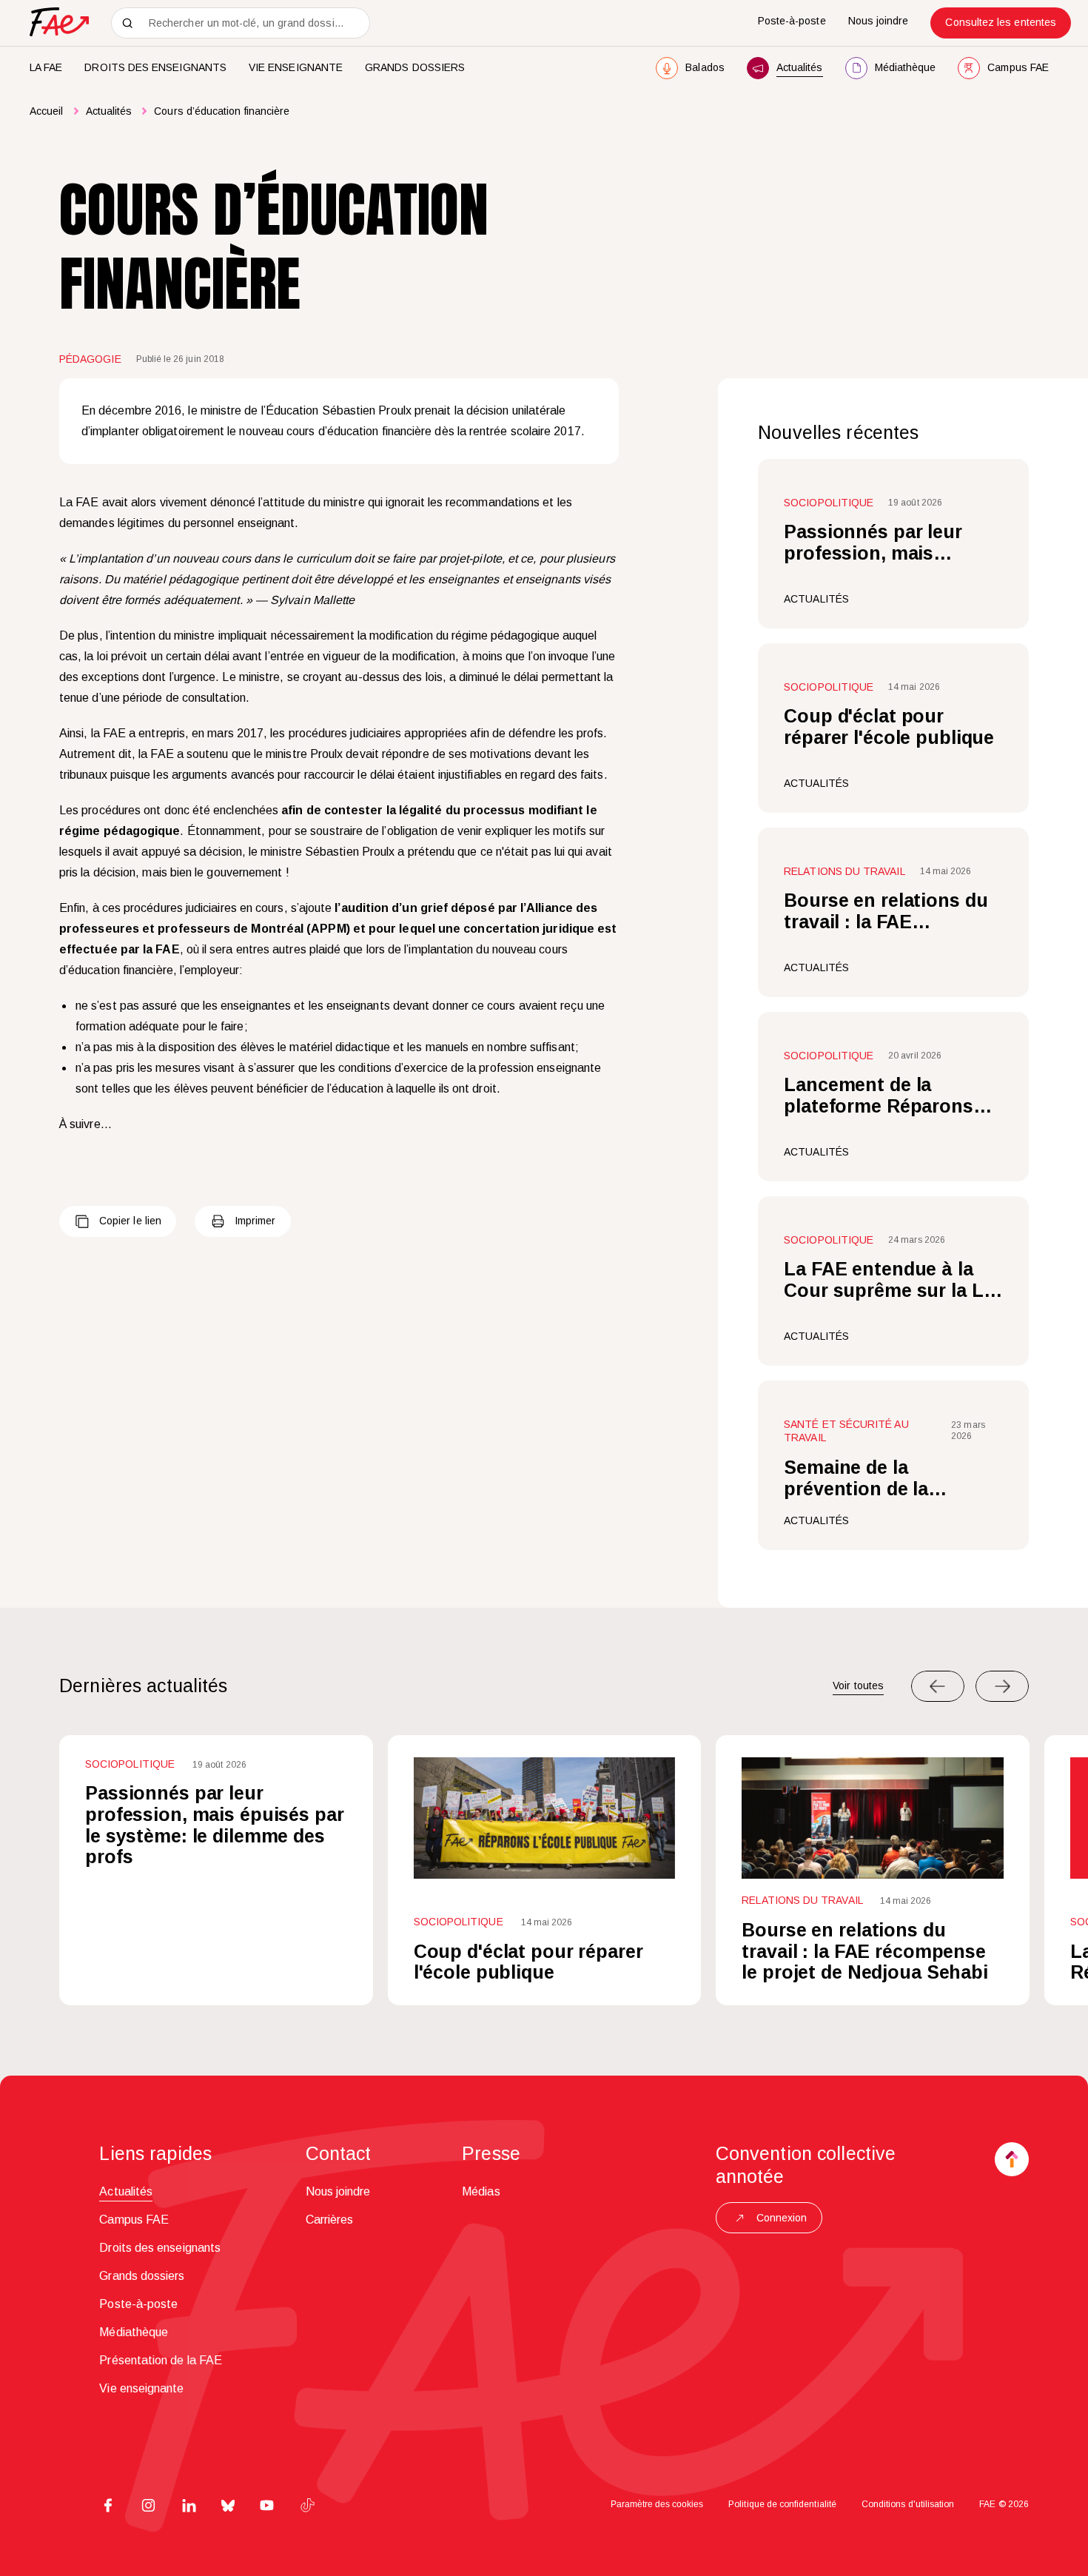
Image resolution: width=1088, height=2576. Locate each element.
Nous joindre (879, 21)
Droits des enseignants (155, 67)
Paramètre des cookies (657, 2504)
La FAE (46, 67)
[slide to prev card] (938, 1686)
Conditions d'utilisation (908, 2504)
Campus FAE (134, 2220)
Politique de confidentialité (782, 2504)
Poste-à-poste (792, 21)
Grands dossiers (415, 67)
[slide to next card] (1002, 1686)
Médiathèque (134, 2332)
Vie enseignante (296, 67)
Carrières (330, 2220)
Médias (481, 2191)
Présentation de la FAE (161, 2360)
